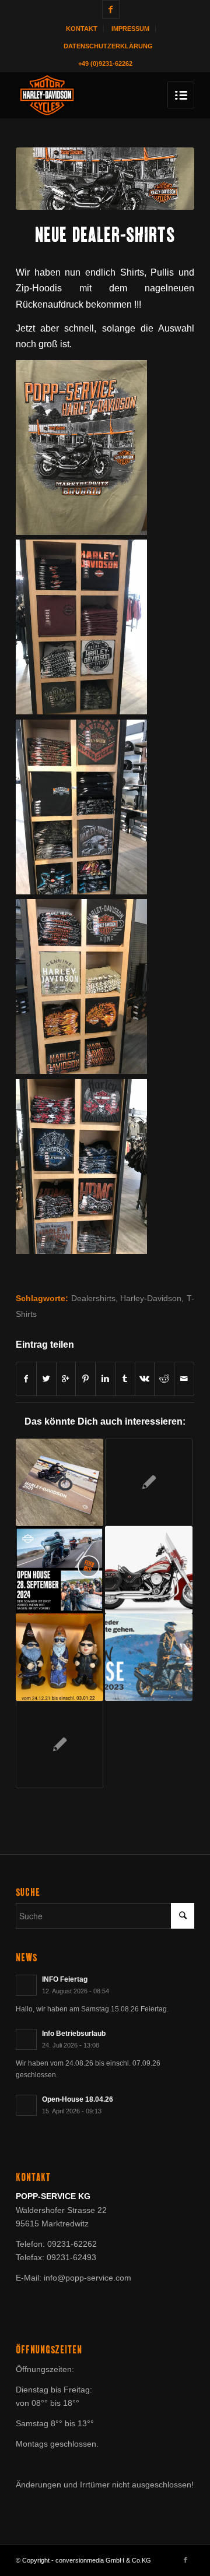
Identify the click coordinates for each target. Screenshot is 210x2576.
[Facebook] (111, 9)
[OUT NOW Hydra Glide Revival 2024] (149, 1570)
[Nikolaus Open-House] (149, 1657)
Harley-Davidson (151, 1298)
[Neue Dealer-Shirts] (105, 179)
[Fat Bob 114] (60, 1745)
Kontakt (82, 29)
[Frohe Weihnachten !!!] (60, 1657)
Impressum (130, 29)
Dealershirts (93, 1298)
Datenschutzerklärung (108, 46)
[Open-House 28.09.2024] (60, 1570)
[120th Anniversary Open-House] (149, 1482)
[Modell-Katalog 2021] (60, 1482)
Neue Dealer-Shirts (105, 235)
